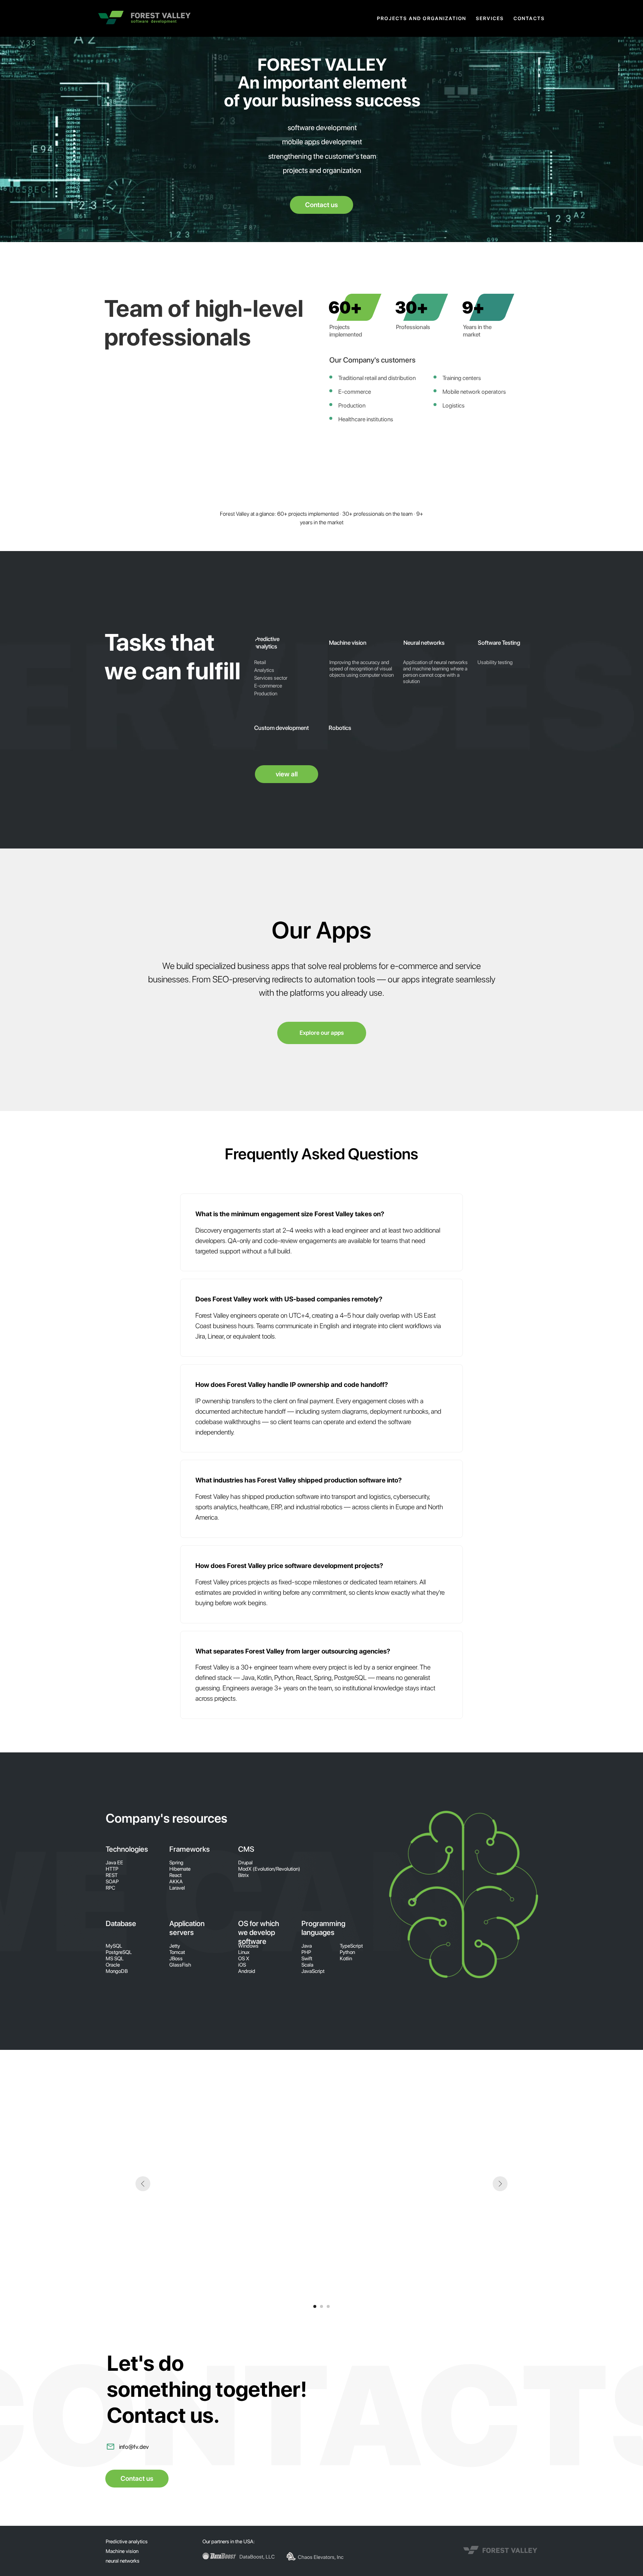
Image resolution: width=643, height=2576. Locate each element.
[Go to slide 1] (315, 2306)
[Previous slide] (143, 2184)
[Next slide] (500, 2184)
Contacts (529, 18)
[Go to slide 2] (321, 2306)
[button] (321, 205)
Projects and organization (422, 18)
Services (490, 18)
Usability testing (495, 662)
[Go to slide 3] (328, 2306)
